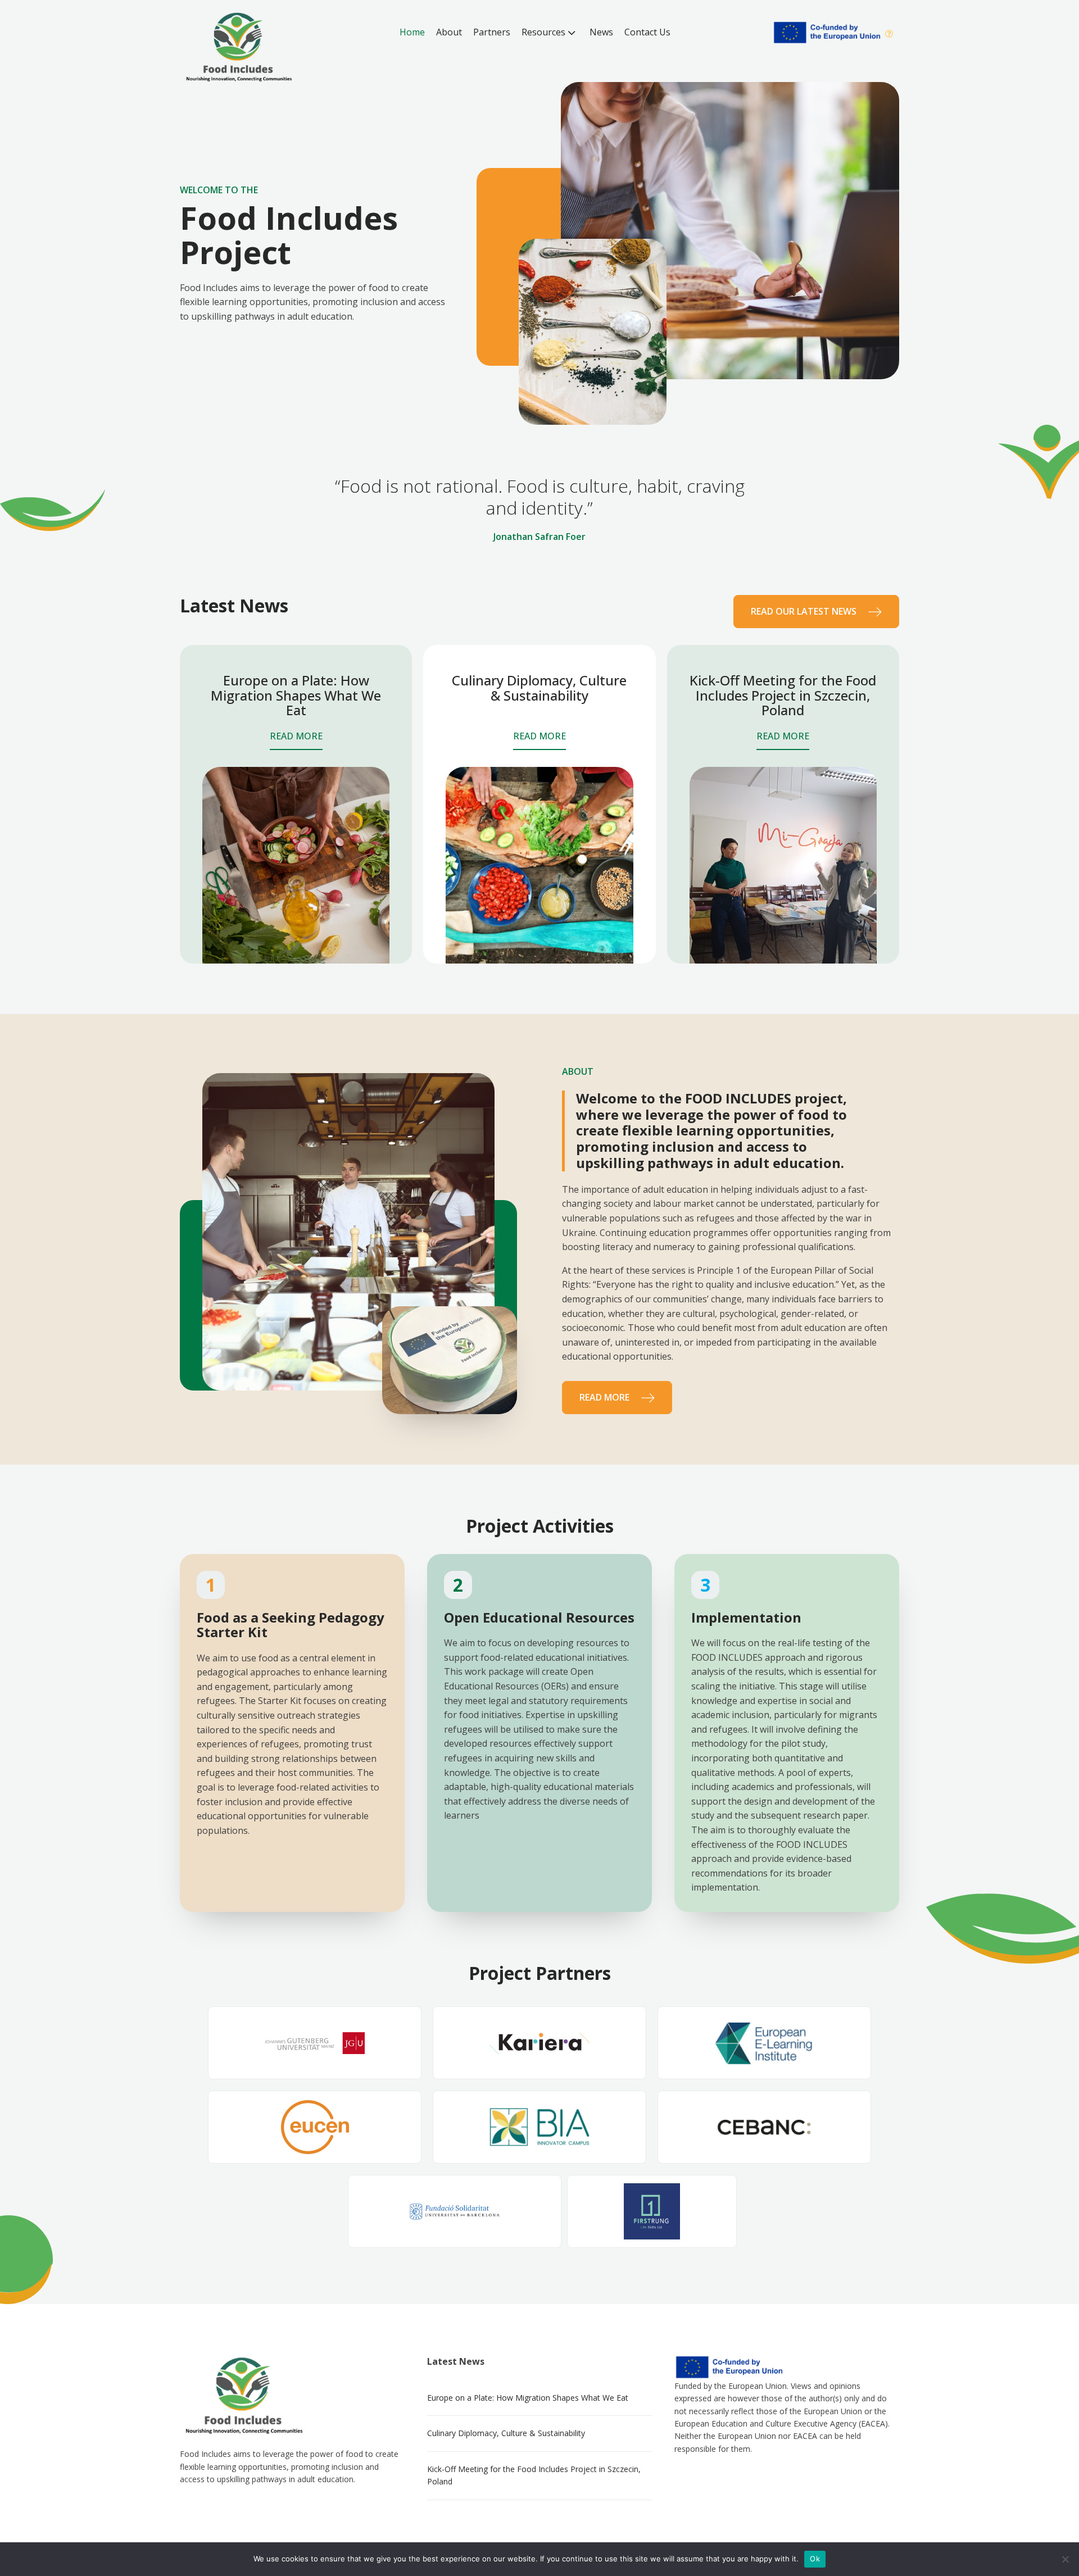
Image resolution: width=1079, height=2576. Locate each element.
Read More (296, 736)
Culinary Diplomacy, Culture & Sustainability (506, 2433)
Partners (492, 32)
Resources (543, 32)
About (449, 32)
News (601, 32)
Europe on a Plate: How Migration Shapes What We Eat (528, 2398)
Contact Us (647, 32)
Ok (815, 2559)
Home (412, 32)
